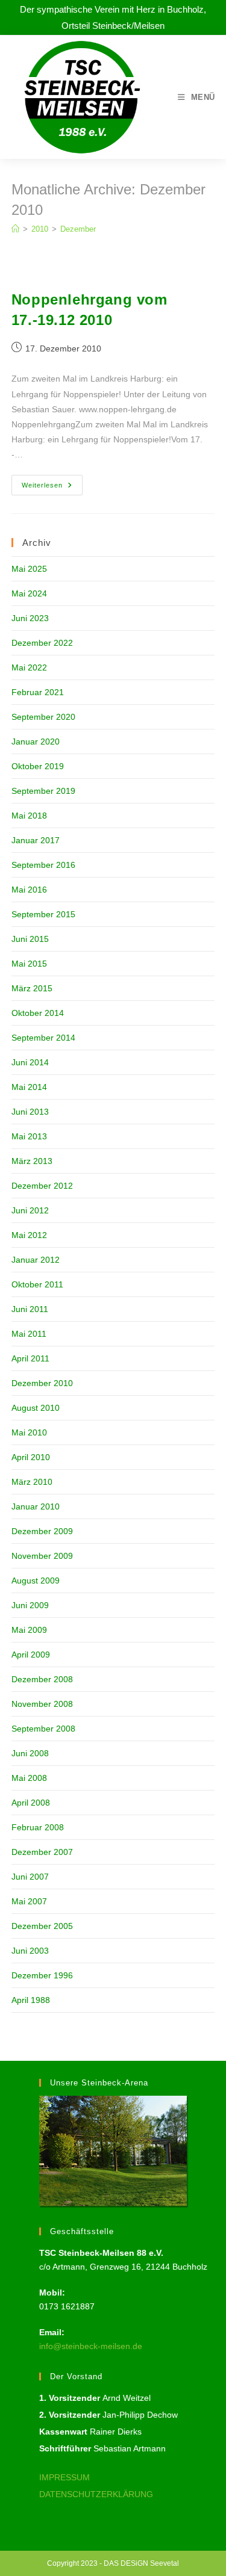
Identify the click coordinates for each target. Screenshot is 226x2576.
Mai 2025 (29, 569)
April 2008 (31, 1803)
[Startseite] (15, 229)
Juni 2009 (30, 1605)
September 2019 (43, 791)
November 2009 (42, 1556)
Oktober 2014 (38, 1013)
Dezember (78, 229)
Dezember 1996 (42, 1975)
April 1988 (31, 2000)
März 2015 (32, 988)
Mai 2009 (29, 1630)
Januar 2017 (36, 840)
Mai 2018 (29, 816)
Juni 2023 (30, 618)
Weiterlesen (52, 488)
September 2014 (43, 1038)
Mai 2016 (29, 890)
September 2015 (43, 914)
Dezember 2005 (42, 1926)
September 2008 (43, 1729)
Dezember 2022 (42, 643)
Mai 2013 (29, 1136)
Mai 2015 (29, 964)
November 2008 (42, 1704)
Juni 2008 (30, 1753)
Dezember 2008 (42, 1679)
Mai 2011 (29, 1334)
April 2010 (31, 1457)
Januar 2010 (36, 1506)
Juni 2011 (30, 1309)
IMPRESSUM (64, 2477)
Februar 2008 (38, 1827)
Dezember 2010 (42, 1383)
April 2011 (30, 1358)
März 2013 (32, 1161)
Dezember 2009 (42, 1531)
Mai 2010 (29, 1432)
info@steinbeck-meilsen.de (91, 2346)
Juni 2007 (30, 1877)
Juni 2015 (30, 939)
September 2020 (43, 717)
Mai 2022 (29, 667)
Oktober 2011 (37, 1284)
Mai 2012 (29, 1235)
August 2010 (36, 1408)
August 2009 (36, 1581)
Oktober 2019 (38, 766)
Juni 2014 (30, 1062)
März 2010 (32, 1482)
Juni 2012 (30, 1210)
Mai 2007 (29, 1901)
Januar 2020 (36, 742)
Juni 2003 (30, 1951)
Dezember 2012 (42, 1186)
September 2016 (43, 865)
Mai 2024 (29, 593)
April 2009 (31, 1655)
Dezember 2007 (42, 1852)
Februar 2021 (38, 692)
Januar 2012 (36, 1260)
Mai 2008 (29, 1778)
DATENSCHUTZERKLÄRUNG (96, 2494)
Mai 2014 (29, 1087)
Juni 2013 (30, 1112)
